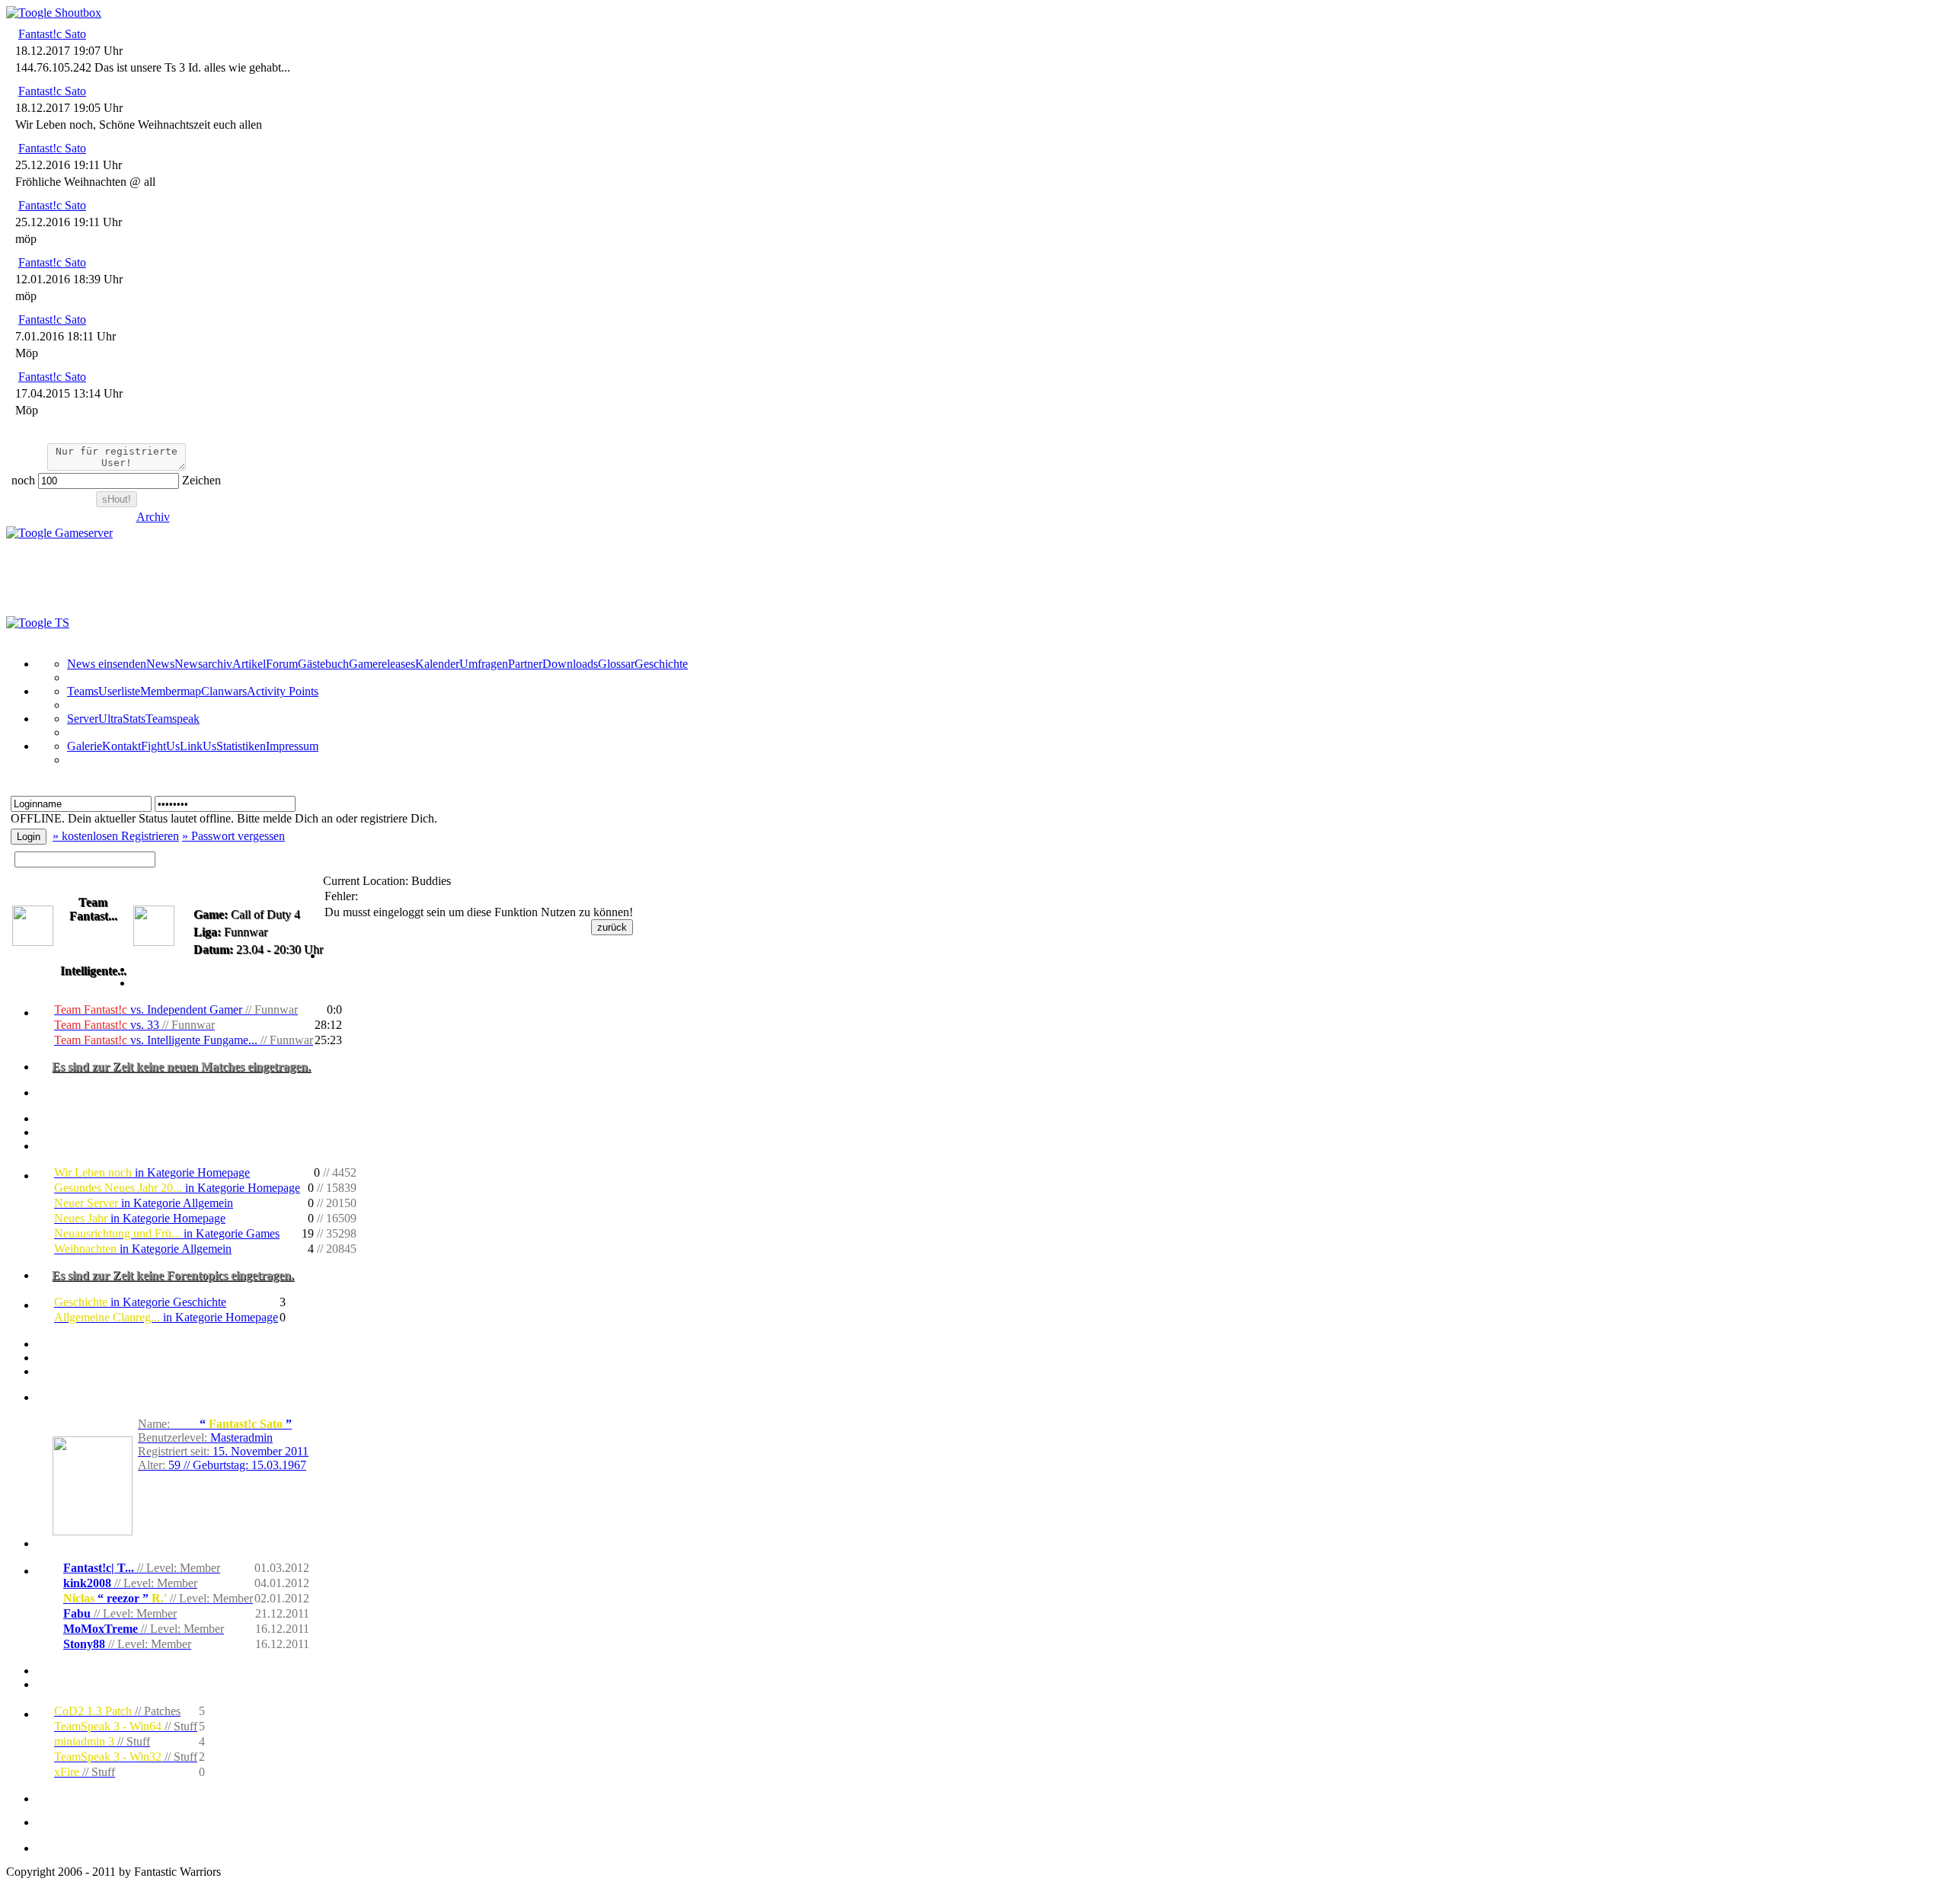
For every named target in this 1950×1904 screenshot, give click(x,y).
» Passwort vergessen (233, 836)
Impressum (292, 746)
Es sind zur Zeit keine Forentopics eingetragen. (173, 1275)
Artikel (249, 664)
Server (83, 719)
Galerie (85, 746)
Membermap (171, 691)
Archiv (153, 517)
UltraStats (122, 719)
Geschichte (661, 664)
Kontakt (121, 746)
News (160, 664)
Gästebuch (323, 664)
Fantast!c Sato (52, 34)
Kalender (437, 664)
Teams (83, 691)
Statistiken (241, 746)
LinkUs (198, 746)
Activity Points (283, 691)
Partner (525, 664)
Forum (282, 664)
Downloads (570, 664)
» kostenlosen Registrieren (116, 836)
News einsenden (107, 664)
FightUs (160, 746)
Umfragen (484, 664)
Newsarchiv (203, 664)
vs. (176, 1010)
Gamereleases (382, 664)
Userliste (119, 691)
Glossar (616, 664)
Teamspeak (173, 719)
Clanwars (224, 691)
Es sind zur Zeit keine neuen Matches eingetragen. (181, 1067)
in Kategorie (152, 1172)
